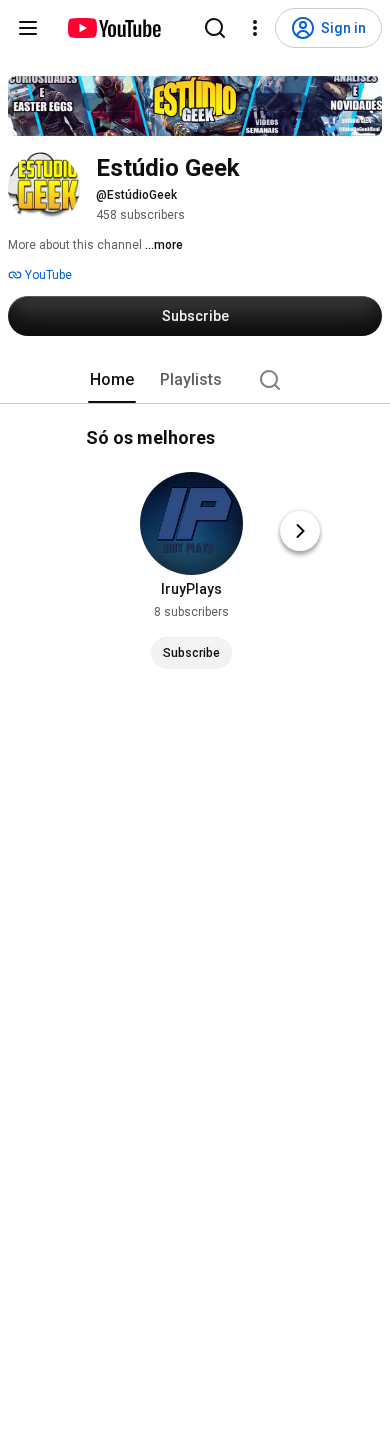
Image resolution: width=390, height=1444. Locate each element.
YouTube (47, 275)
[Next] (300, 531)
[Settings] (255, 28)
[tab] (112, 380)
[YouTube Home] (113, 28)
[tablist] (195, 380)
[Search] (215, 28)
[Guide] (28, 28)
